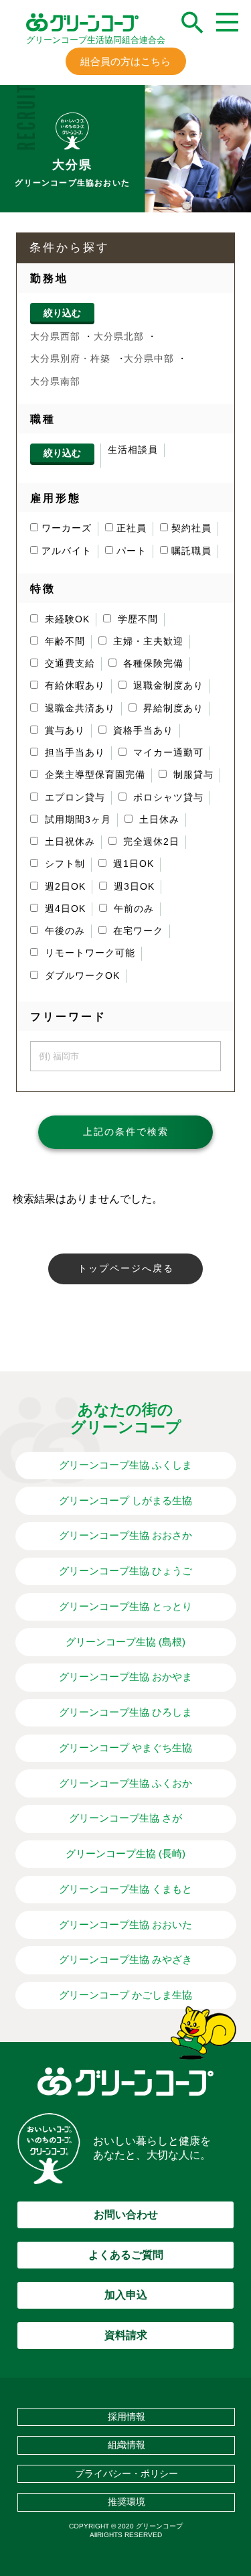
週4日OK (64, 909)
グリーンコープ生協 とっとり (125, 1606)
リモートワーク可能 (88, 953)
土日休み (158, 820)
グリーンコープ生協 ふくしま (125, 1465)
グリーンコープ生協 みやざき (125, 1959)
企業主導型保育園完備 (93, 775)
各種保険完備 (152, 664)
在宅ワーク (137, 931)
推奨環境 (127, 2502)
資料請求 (126, 2335)
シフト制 (63, 864)
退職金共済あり (78, 708)
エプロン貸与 (73, 798)
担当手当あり (73, 753)
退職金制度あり (167, 686)
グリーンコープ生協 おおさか (125, 1535)
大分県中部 (149, 359)
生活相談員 (133, 450)
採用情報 (127, 2417)
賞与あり (63, 731)
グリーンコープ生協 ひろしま (125, 1712)
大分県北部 (119, 337)
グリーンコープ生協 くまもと (125, 1889)
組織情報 (127, 2445)
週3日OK (133, 887)
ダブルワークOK (81, 976)
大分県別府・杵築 (70, 359)
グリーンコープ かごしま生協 (125, 1995)
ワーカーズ (67, 528)
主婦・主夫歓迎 (147, 641)
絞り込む (62, 313)
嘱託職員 (191, 551)
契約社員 (191, 528)
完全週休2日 (150, 842)
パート (132, 551)
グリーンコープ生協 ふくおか (125, 1783)
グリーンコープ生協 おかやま (125, 1677)
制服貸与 (192, 775)
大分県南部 (55, 382)
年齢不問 (63, 641)
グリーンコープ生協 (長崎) (125, 1853)
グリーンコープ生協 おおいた (125, 1924)
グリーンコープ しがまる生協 (125, 1500)
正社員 (132, 528)
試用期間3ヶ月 (76, 820)
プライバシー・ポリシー (127, 2473)
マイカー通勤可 (167, 753)
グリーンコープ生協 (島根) (125, 1642)
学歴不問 (136, 619)
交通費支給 (68, 664)
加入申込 (126, 2295)
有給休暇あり (73, 686)
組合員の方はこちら (125, 61)
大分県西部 (55, 337)
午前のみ (132, 909)
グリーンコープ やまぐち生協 (125, 1748)
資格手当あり (142, 731)
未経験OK (66, 619)
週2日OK (64, 887)
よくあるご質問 (126, 2255)
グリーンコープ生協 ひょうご (125, 1571)
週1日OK (132, 864)
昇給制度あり (172, 708)
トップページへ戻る (126, 1269)
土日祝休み (68, 842)
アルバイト (67, 551)
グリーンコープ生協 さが (125, 1818)
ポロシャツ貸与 (167, 798)
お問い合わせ (126, 2215)
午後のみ (63, 931)
